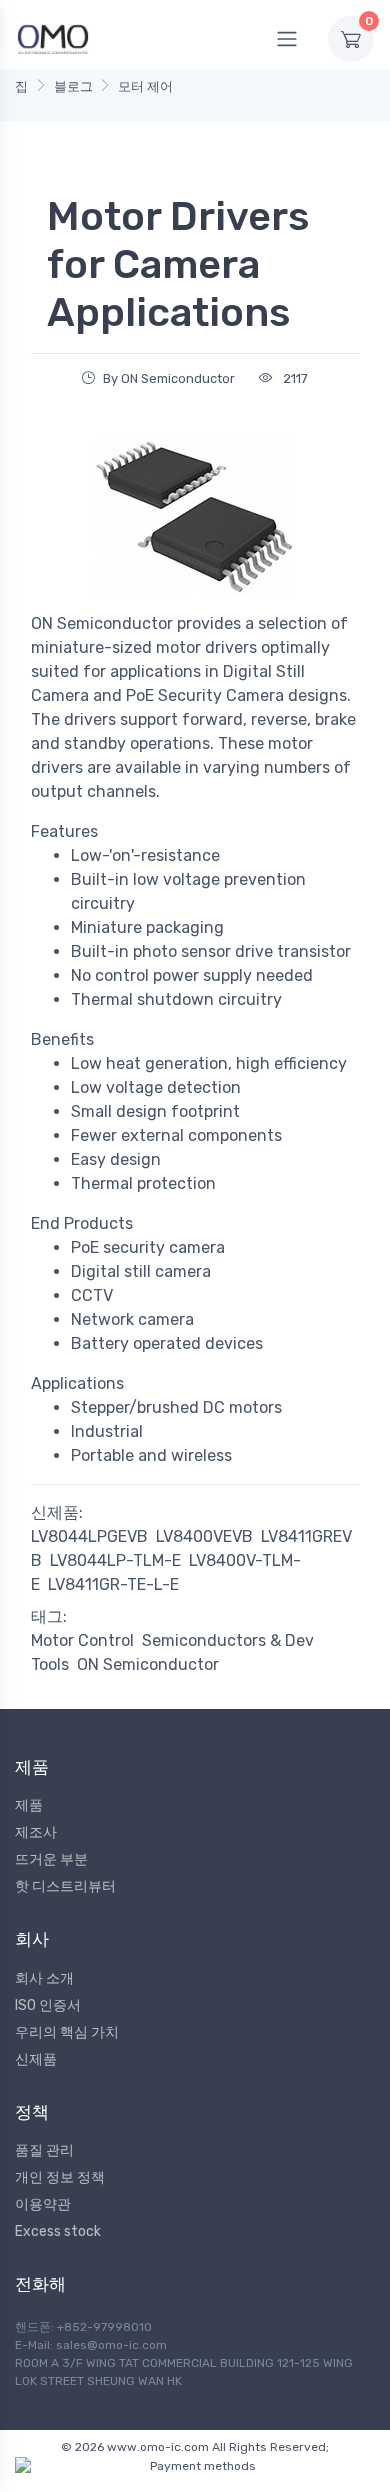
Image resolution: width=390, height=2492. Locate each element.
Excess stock (58, 2231)
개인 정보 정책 (60, 2177)
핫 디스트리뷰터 (65, 1886)
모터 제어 (145, 86)
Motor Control (82, 1640)
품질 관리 (44, 2150)
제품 (29, 1805)
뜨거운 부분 (51, 1859)
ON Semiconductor (148, 1664)
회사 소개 (44, 1978)
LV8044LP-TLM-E (115, 1560)
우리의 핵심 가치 (67, 2032)
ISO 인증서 (48, 2005)
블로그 (73, 86)
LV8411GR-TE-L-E (113, 1584)
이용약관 (43, 2204)
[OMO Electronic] (53, 38)
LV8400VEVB (204, 1536)
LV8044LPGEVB (89, 1536)
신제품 (36, 2059)
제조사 (36, 1832)
